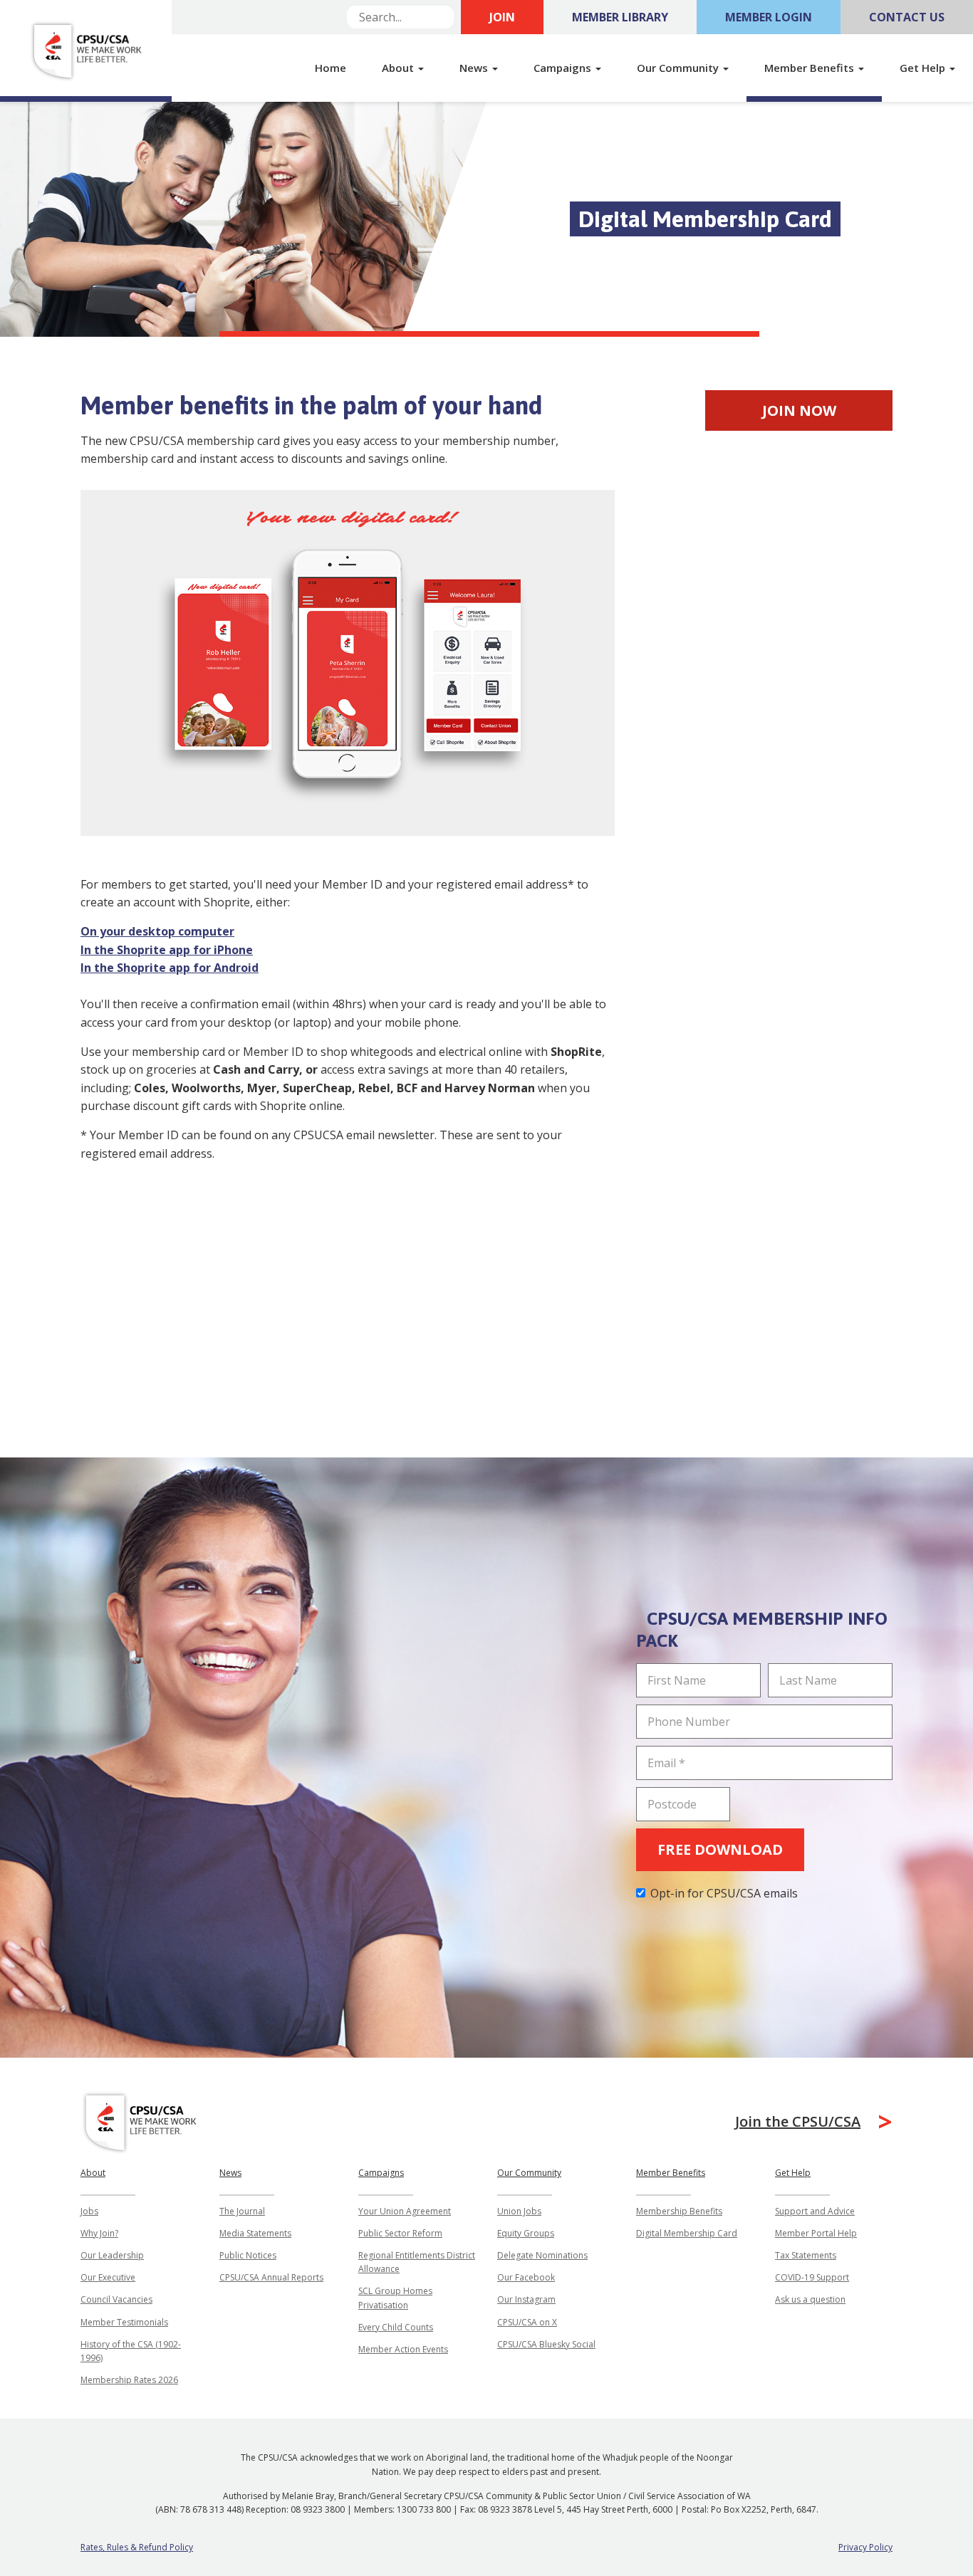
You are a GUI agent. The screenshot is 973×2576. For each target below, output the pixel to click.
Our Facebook (526, 2277)
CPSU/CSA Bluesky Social (546, 2344)
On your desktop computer (157, 931)
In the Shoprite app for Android (170, 968)
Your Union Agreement (405, 2211)
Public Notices (248, 2255)
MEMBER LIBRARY (620, 17)
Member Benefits (671, 2173)
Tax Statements (806, 2255)
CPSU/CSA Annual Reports (271, 2277)
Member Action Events (403, 2349)
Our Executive (108, 2277)
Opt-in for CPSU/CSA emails (724, 1893)
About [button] (399, 68)
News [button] (475, 68)
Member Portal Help (816, 2233)
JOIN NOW (799, 410)
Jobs (89, 2211)
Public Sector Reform (400, 2233)
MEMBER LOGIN (769, 17)
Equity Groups (526, 2233)
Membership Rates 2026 (129, 2380)
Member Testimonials (124, 2322)
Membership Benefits (679, 2211)
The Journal (242, 2211)
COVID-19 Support (812, 2277)
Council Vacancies (116, 2299)
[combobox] (400, 17)
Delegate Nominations (542, 2255)
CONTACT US (907, 17)
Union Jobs (519, 2211)
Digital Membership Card (687, 2233)
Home (331, 68)
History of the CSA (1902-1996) (131, 2351)
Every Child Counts (396, 2327)
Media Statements (255, 2233)
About (93, 2173)
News (230, 2173)
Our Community (529, 2173)
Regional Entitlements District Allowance (417, 2262)
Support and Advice (815, 2211)
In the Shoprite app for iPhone (167, 950)
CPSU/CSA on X (527, 2322)
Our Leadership (112, 2255)
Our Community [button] (679, 68)
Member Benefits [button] (811, 68)
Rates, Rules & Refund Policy (137, 2547)
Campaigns (381, 2173)
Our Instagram (526, 2299)
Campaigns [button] (564, 68)
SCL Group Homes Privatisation (395, 2298)
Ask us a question (810, 2299)
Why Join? (99, 2233)
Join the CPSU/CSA (798, 2121)
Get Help (793, 2173)
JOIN (502, 17)
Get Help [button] (924, 68)
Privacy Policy (865, 2547)
